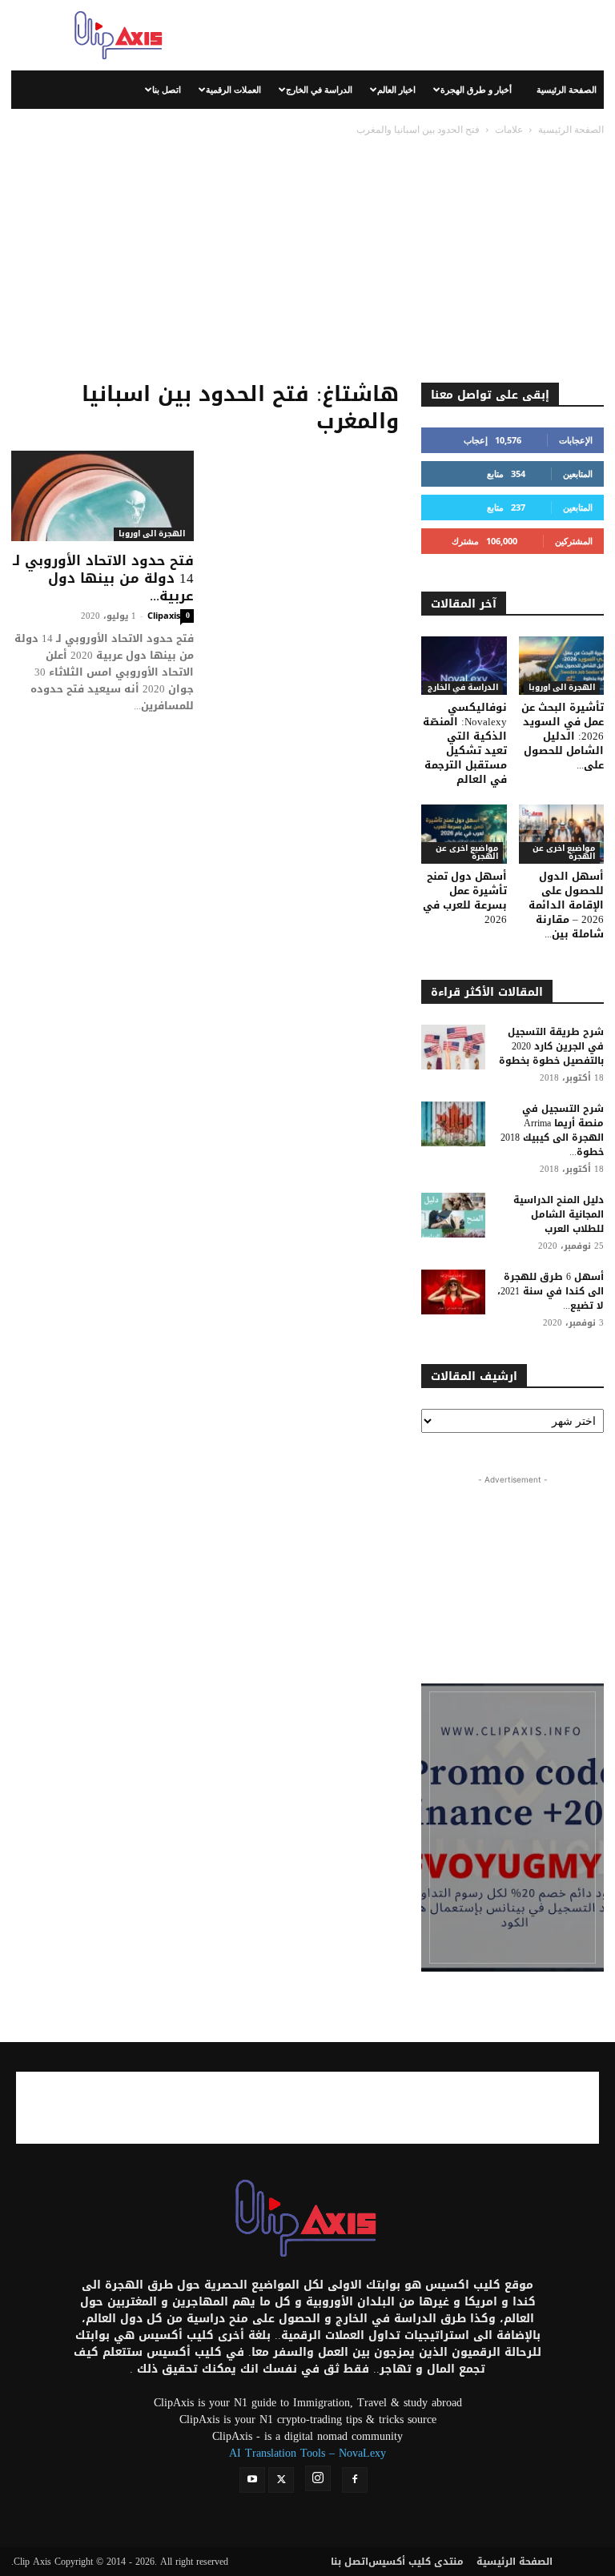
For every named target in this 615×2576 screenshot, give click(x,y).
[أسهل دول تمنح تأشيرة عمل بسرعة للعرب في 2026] (464, 834)
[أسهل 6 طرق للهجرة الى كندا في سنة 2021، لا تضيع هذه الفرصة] (453, 1292)
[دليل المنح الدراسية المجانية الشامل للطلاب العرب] (453, 1215)
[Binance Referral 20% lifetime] (512, 1828)
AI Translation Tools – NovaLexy (307, 2453)
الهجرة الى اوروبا (152, 534)
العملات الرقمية (233, 89)
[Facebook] (355, 2480)
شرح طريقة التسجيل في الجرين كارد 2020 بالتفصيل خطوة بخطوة (551, 1046)
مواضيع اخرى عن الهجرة (467, 853)
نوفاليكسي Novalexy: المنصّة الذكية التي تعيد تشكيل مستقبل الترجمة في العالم (465, 743)
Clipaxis (164, 615)
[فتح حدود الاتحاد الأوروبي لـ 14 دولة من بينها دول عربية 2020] (102, 496)
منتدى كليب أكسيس (416, 2562)
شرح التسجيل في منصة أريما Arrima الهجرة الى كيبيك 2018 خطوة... (552, 1130)
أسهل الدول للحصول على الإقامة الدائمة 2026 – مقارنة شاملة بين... (566, 905)
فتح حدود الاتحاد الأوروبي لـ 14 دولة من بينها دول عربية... (103, 578)
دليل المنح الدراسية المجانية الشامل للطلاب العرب (559, 1214)
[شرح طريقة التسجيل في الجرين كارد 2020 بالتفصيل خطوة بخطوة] (453, 1047)
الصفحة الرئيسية (567, 89)
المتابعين (578, 473)
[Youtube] (252, 2480)
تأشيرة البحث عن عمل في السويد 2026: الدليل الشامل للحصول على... (563, 736)
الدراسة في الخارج (319, 89)
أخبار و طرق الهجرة (476, 89)
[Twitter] (281, 2480)
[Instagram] (318, 2478)
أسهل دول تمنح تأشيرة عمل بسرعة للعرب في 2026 (465, 898)
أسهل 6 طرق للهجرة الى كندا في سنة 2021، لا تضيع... (551, 1291)
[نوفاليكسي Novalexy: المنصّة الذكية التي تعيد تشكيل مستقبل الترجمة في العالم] (464, 666)
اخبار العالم (396, 89)
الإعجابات (576, 440)
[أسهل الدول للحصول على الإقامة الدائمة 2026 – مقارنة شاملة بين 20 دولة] (562, 834)
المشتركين (574, 541)
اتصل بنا (167, 89)
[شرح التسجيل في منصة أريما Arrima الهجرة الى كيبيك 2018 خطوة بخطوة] (453, 1124)
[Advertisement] (416, 35)
